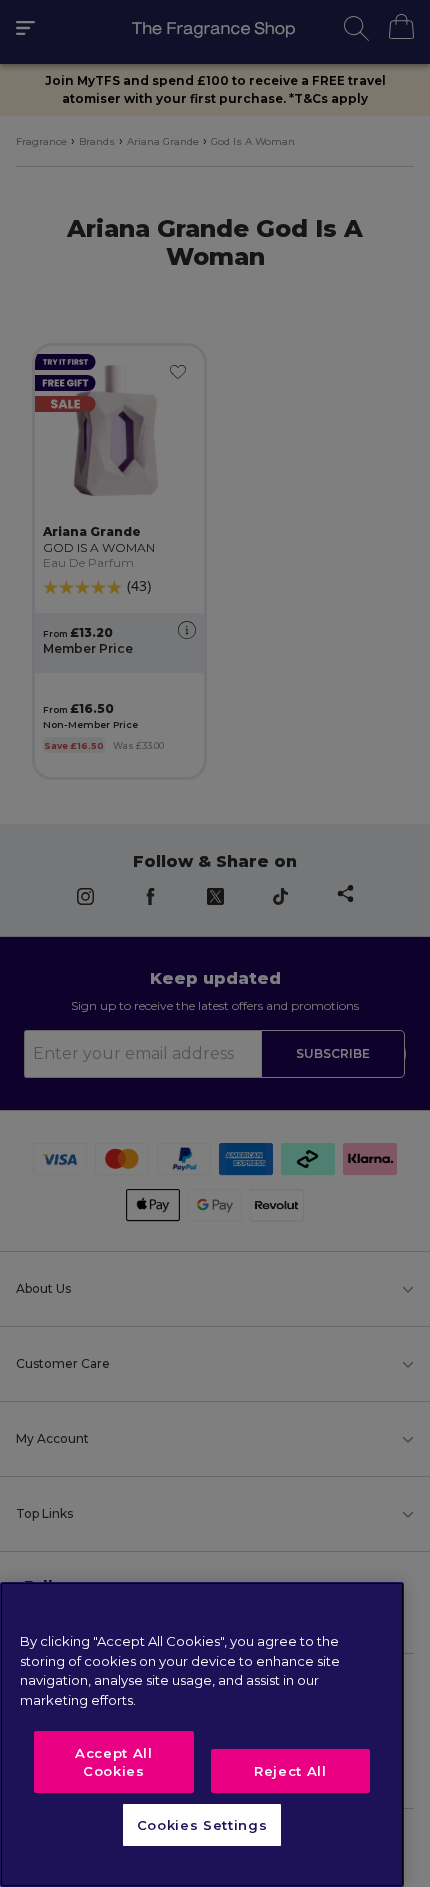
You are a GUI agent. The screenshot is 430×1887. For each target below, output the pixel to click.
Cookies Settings (202, 1825)
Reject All (290, 1771)
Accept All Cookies (114, 1762)
